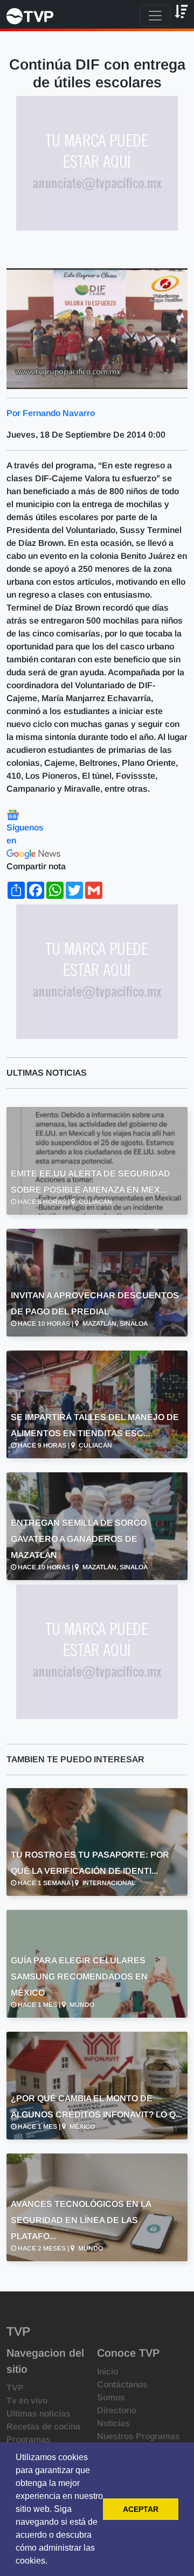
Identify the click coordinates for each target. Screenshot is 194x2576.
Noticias (113, 2423)
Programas (29, 2439)
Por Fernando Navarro (51, 413)
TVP (15, 2388)
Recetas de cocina (43, 2426)
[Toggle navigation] (155, 16)
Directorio (117, 2410)
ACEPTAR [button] (141, 2509)
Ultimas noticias (39, 2414)
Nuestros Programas (138, 2436)
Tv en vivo (27, 2401)
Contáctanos (122, 2384)
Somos (111, 2397)
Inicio (108, 2371)
